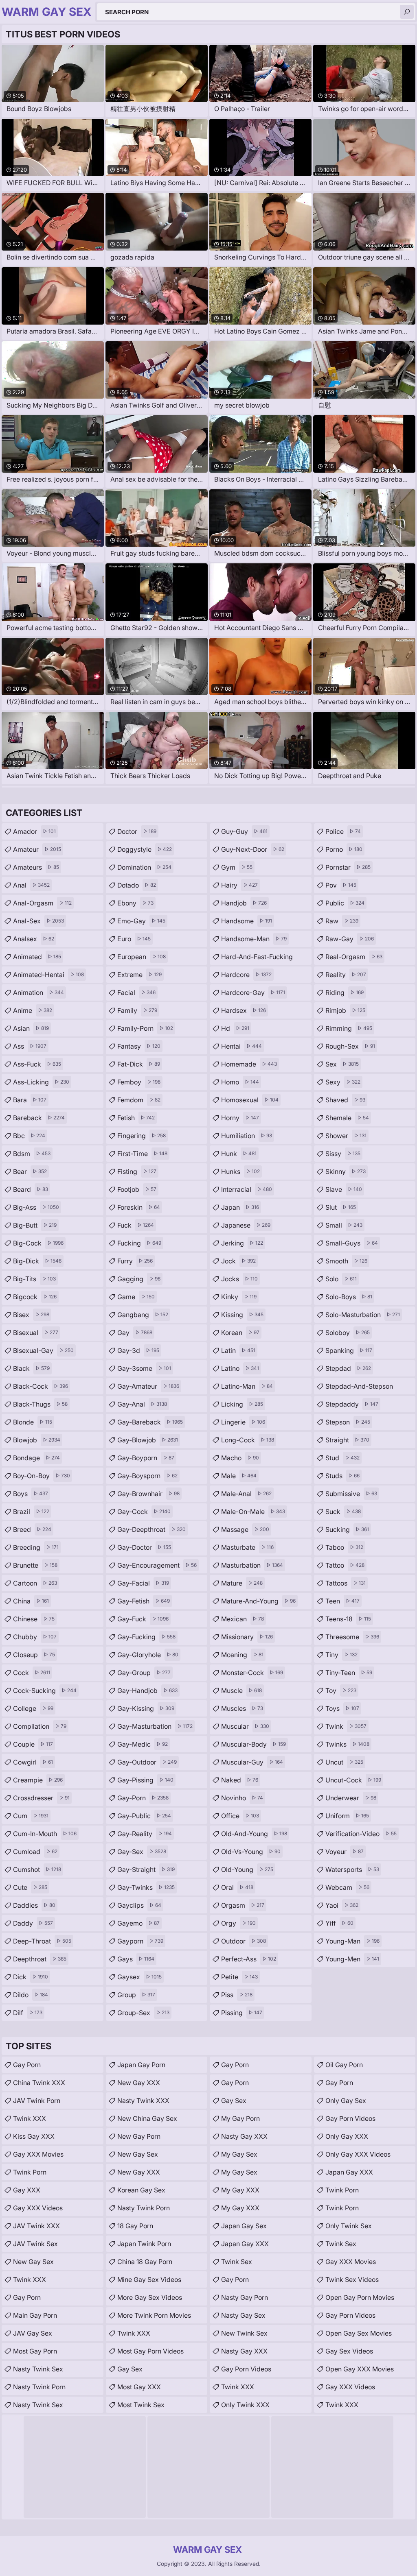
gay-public (144, 1816)
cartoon (35, 1583)
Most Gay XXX (139, 2387)
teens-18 (348, 1619)
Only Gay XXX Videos (358, 2154)
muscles (242, 1708)
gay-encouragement (157, 1565)
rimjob (345, 1010)
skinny (346, 1171)
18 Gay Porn (135, 2226)
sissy (343, 1154)
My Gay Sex (239, 2154)
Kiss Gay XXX (34, 2136)
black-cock (41, 1386)
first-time (142, 1154)
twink (346, 1726)
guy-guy (244, 831)
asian (31, 1028)
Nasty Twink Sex (38, 2369)
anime (33, 1010)
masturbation (252, 1565)
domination (144, 867)
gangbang (143, 1315)
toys (342, 1708)
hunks (240, 1171)
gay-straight (146, 1869)
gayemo (138, 1923)
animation (38, 992)
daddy (33, 1923)
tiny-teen (349, 1673)
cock (32, 1673)
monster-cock (252, 1673)
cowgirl (33, 1762)
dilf (28, 2013)
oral (237, 1887)
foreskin (139, 1207)
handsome (247, 921)
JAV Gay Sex (33, 2333)
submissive (351, 1494)
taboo (344, 1547)
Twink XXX (30, 2118)
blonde (33, 1422)
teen (342, 1601)
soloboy (348, 1333)
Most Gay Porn (35, 2351)
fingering (142, 1136)
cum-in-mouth (45, 1834)
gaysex (139, 1977)
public (345, 903)
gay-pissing (145, 1780)
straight (347, 1440)
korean (240, 1333)
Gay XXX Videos (38, 2208)
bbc (29, 1136)
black (31, 1368)
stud (342, 1458)
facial (136, 992)
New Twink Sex (244, 2333)
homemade (249, 1064)
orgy (238, 1923)
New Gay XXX (139, 2083)
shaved (345, 1100)
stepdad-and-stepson (359, 1388)
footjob (137, 1189)
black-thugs (40, 1404)
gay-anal (142, 1404)
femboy (139, 1082)
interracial (247, 1189)
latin (238, 1350)
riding (345, 992)
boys (31, 1494)
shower (346, 1136)
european (142, 957)
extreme (139, 975)
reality (346, 975)
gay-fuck (143, 1619)
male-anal (246, 1494)
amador (34, 831)
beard (31, 1189)
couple (33, 1744)
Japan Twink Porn (144, 2244)
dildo (31, 1995)
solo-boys (349, 1297)
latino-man (247, 1386)
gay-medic (143, 1744)
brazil (31, 1512)
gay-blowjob (148, 1440)
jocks (239, 1279)
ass (30, 1046)
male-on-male (253, 1512)
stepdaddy (352, 1404)
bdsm (32, 1154)
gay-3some (144, 1368)
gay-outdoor (147, 1762)
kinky (239, 1297)
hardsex (244, 1010)
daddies (34, 1905)
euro (134, 939)
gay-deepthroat (151, 1529)
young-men (352, 1959)
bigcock (35, 1297)
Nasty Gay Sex (243, 2315)
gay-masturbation (155, 1726)
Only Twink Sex (349, 2226)
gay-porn (143, 1798)
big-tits (34, 1279)
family (137, 1010)
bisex (31, 1315)
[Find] (407, 12)
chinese (34, 1619)
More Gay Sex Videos (150, 2297)
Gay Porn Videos (246, 2369)
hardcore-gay (253, 992)
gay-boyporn (146, 1458)
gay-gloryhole (148, 1655)
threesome (352, 1637)
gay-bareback (150, 1422)
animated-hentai (48, 975)
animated (37, 957)
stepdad (348, 1368)
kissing (242, 1315)
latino (240, 1368)
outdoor (244, 1941)
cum (31, 1816)
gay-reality (145, 1834)
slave (344, 1189)
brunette (35, 1565)
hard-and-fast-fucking (257, 959)
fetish (136, 1118)
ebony (135, 903)
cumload (35, 1852)
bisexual (36, 1333)
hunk (239, 1154)
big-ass (36, 1207)
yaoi (342, 1905)
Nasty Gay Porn (245, 2297)
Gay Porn (27, 2065)
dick (31, 1977)
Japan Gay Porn (141, 2065)
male (239, 1476)
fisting (137, 1171)
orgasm (243, 1905)
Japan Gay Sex (244, 2226)
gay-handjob (147, 1690)
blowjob (37, 1440)
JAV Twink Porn (37, 2100)
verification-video (361, 1834)
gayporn (140, 1941)
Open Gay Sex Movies (359, 2333)
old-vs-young (251, 1852)
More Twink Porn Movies (154, 2315)
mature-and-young (258, 1601)
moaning (242, 1655)
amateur (37, 849)
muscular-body (253, 1744)
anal (31, 885)
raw (342, 921)
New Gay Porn (139, 2136)
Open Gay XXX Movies (360, 2369)
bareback (39, 1118)
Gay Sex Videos (349, 2351)
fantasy (139, 1046)
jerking (242, 1243)
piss (237, 1995)
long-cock (248, 1440)
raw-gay (350, 939)
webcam (347, 1887)
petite (239, 1977)
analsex (34, 939)
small (344, 1225)
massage (245, 1529)
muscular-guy (252, 1762)
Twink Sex (237, 2262)
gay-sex (142, 1852)
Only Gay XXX (347, 2136)
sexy (343, 1082)
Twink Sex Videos (352, 2279)
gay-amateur (148, 1386)
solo (341, 1279)
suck (343, 1512)
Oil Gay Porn (344, 2065)
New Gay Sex (33, 2262)
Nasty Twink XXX (143, 2100)
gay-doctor (144, 1547)
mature (242, 1583)
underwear (351, 1798)
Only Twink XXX (245, 2405)
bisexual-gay (43, 1350)
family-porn (145, 1028)
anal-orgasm (42, 903)
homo (240, 1082)
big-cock (38, 1243)
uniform (347, 1816)
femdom (139, 1100)
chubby (35, 1637)
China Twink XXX (39, 2083)
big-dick (37, 1261)
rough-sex (350, 1046)
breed (32, 1529)
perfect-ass (249, 1959)
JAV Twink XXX (36, 2226)
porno (344, 849)
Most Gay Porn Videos (150, 2351)
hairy (239, 885)
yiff (339, 1923)
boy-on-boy (42, 1476)
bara (30, 1100)
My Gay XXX (240, 2190)
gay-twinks (146, 1887)
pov (341, 885)
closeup (34, 1655)
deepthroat (40, 1959)
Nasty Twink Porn (39, 2387)
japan (240, 1207)
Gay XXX (27, 2190)
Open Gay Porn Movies (360, 2297)
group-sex (143, 2013)
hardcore (246, 975)
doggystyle (145, 849)
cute (30, 1887)
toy (341, 1690)
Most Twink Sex (141, 2405)
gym (237, 867)
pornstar (348, 867)
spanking (349, 1350)
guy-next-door (253, 849)
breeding (36, 1547)
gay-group (144, 1673)
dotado (137, 885)
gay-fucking (146, 1637)
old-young (247, 1869)
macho (240, 1458)
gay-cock (144, 1512)
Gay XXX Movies (38, 2154)
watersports (352, 1869)
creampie (38, 1780)
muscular (245, 1726)
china (31, 1601)
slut (341, 1207)
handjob (244, 903)
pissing (242, 2013)
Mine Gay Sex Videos (149, 2279)
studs (342, 1476)
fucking (139, 1243)
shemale (347, 1118)
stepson (348, 1422)
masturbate (247, 1547)
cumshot (37, 1869)
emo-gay (141, 921)
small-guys (352, 1243)
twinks (347, 1744)
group (136, 1995)
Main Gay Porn (35, 2315)
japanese (246, 1225)
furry (135, 1261)
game (136, 1297)
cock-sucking (45, 1690)
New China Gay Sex (147, 2118)
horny (240, 1118)
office (240, 1816)
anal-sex (38, 921)
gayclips (139, 1905)
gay (135, 1333)
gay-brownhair (148, 1494)
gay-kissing (146, 1708)
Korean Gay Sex (141, 2190)
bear (30, 1171)
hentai (241, 1046)
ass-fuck (37, 1064)
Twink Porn (30, 2172)
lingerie (243, 1422)
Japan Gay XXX (245, 2244)
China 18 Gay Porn (145, 2262)
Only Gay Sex (346, 2100)
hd (235, 1028)
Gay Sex (130, 2369)
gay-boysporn (147, 1476)
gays (136, 1959)
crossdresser (41, 1798)
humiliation (247, 1136)
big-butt (35, 1225)
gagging (139, 1279)
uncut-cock (353, 1780)
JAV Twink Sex (35, 2244)
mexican (243, 1619)
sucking (347, 1529)
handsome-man (254, 939)
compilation (40, 1726)
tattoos (346, 1583)
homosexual (250, 1100)
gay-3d (138, 1350)
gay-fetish (144, 1601)
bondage (36, 1458)
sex (342, 1064)
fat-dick (139, 1064)
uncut (344, 1762)
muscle (241, 1690)
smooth (346, 1261)
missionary (247, 1637)
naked (240, 1780)
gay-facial (143, 1583)
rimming (349, 1028)
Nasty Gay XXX (244, 2136)
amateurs (36, 867)
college (33, 1708)
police (343, 831)
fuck (136, 1225)
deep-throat (42, 1941)
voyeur (345, 1852)
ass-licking (41, 1082)
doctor (137, 831)
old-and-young (254, 1834)
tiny (341, 1655)
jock (238, 1261)
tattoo (345, 1565)
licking (242, 1404)
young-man (352, 1941)
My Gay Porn (240, 2118)
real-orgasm (354, 957)
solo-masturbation (363, 1315)
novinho (242, 1798)
